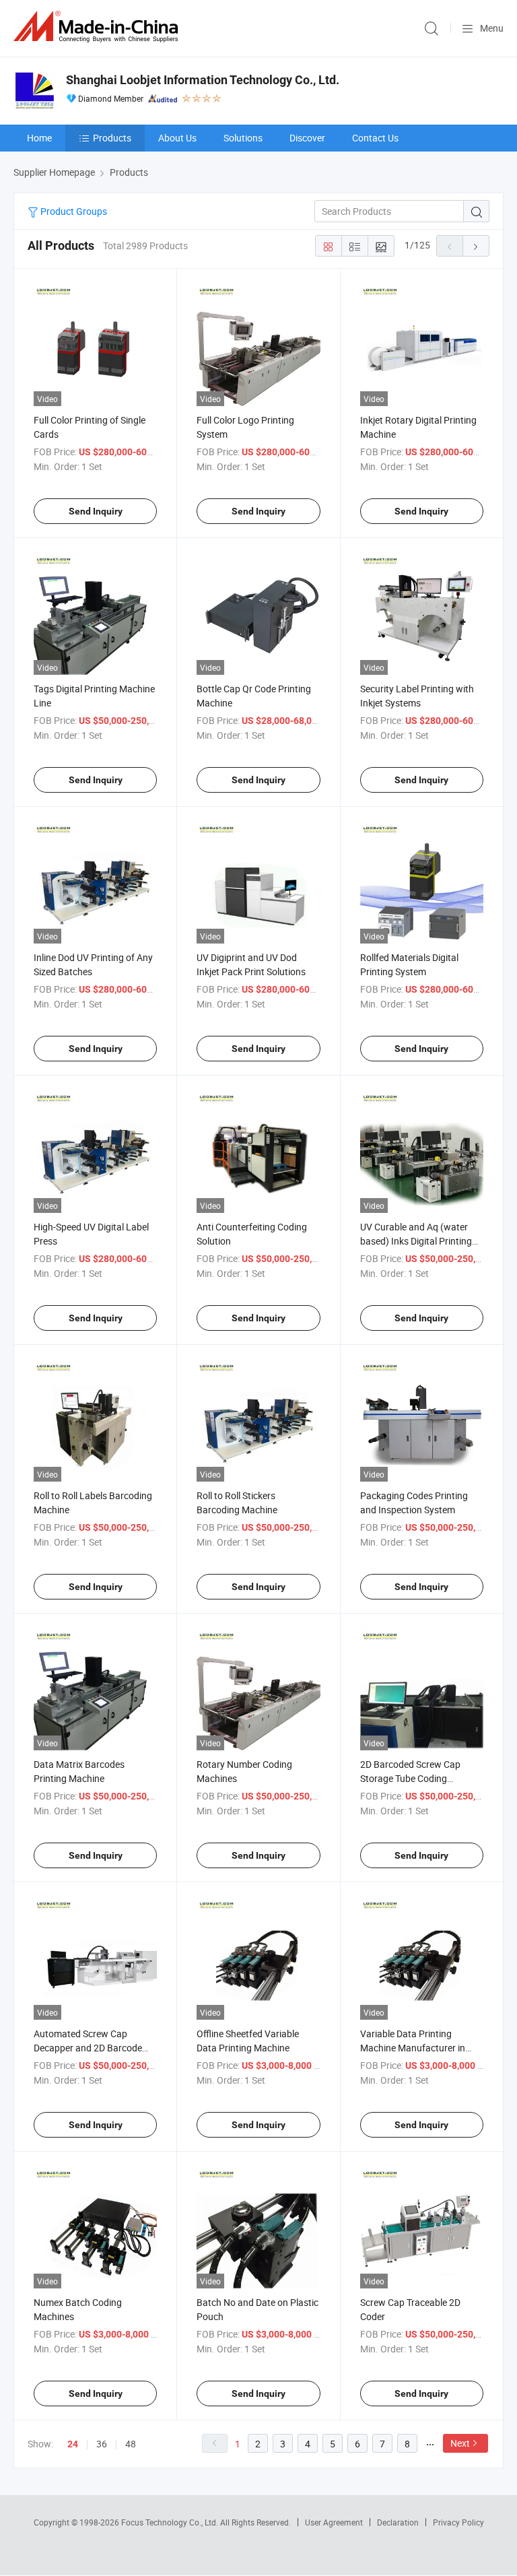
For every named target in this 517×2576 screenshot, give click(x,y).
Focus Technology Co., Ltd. (171, 2522)
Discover (307, 138)
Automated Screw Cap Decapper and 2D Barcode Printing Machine (88, 2048)
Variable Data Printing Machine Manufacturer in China (413, 2048)
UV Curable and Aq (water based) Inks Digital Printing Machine (416, 1241)
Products (112, 138)
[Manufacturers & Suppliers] (98, 27)
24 (73, 2444)
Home (39, 138)
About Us (177, 138)
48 (131, 2444)
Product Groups (73, 211)
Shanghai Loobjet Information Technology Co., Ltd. (203, 80)
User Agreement (334, 2522)
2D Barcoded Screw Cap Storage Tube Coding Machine (410, 1778)
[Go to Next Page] (476, 246)
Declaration (398, 2522)
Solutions (243, 138)
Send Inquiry (96, 511)
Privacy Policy (458, 2522)
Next (460, 2443)
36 (102, 2444)
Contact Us (375, 138)
